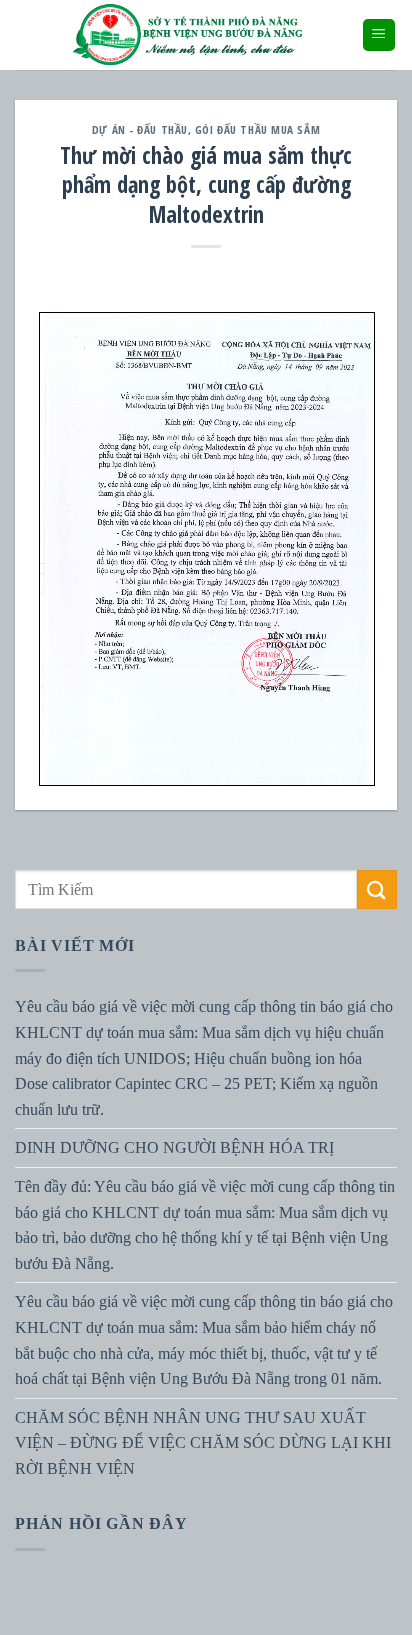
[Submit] (377, 889)
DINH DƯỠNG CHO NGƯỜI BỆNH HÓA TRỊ (174, 1147)
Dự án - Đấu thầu (140, 129)
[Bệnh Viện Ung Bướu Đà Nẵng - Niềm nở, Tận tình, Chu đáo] (188, 35)
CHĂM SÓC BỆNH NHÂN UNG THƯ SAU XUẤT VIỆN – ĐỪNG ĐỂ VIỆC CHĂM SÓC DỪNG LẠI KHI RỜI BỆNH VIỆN (203, 1443)
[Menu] (379, 35)
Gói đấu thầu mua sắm (257, 129)
